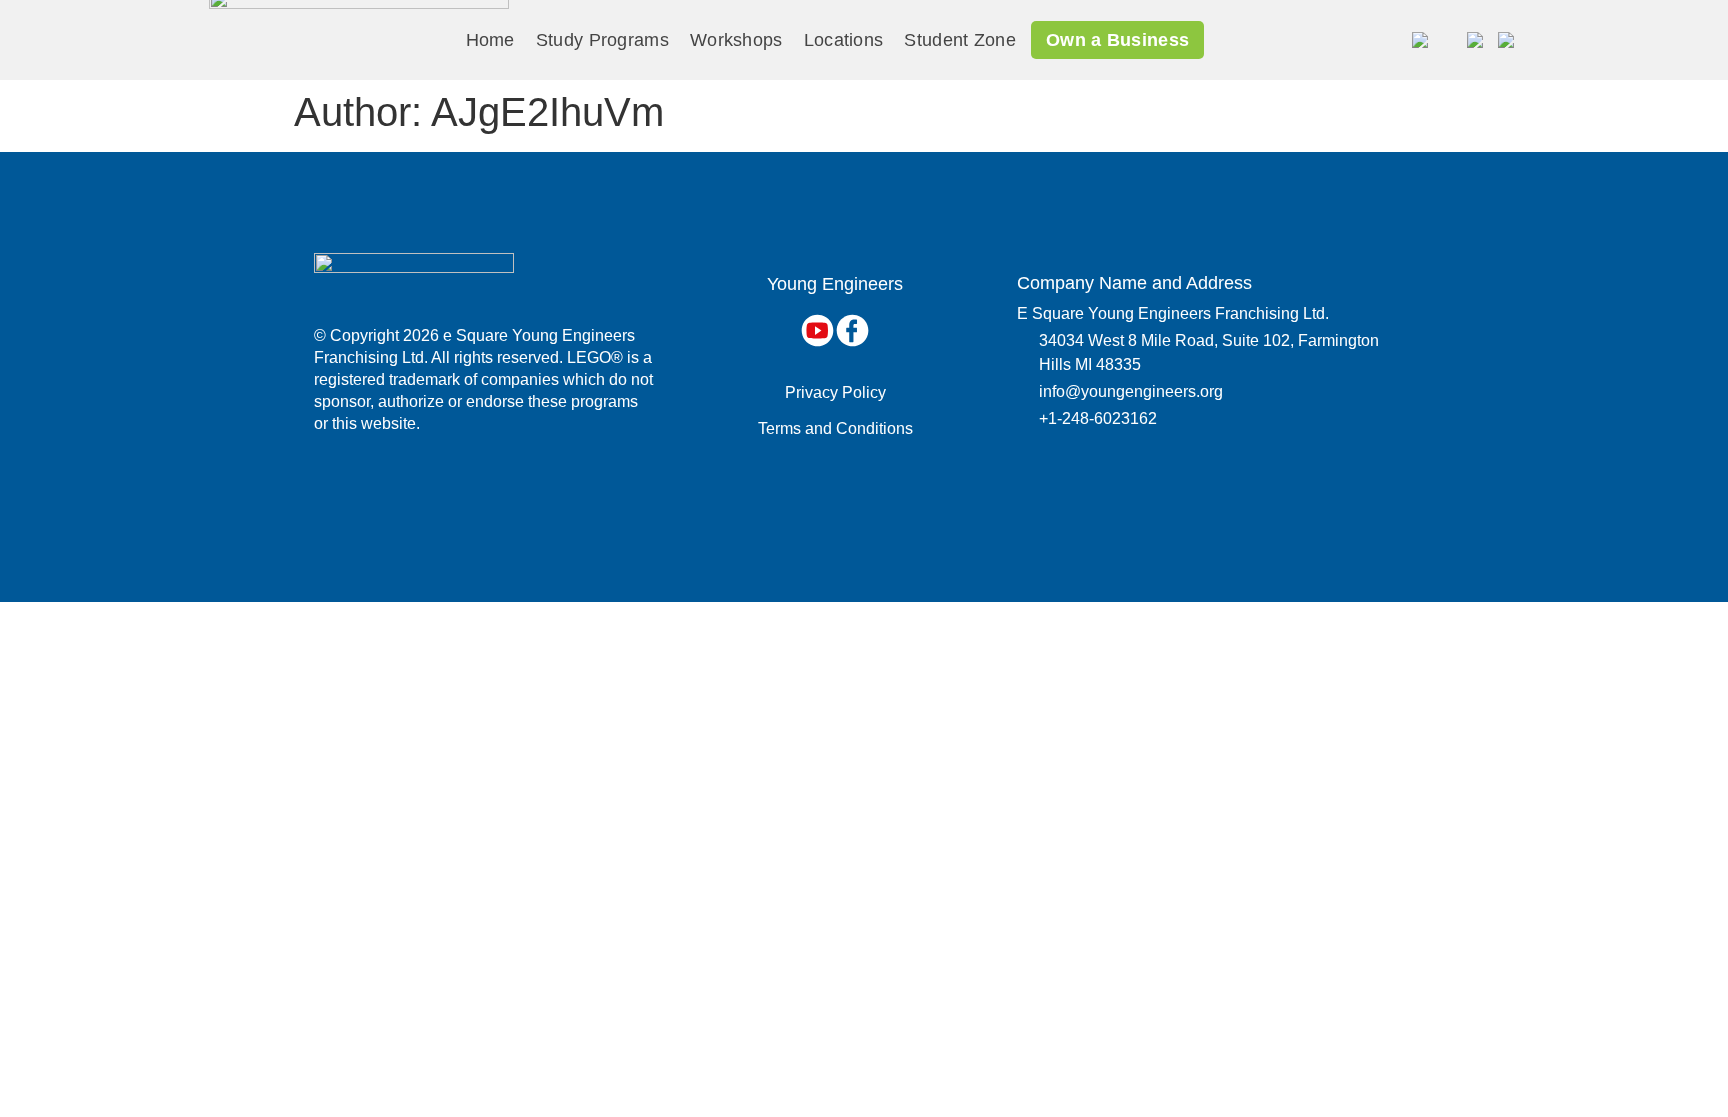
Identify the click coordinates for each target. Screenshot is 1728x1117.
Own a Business (1117, 40)
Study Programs (602, 40)
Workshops (736, 40)
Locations (844, 40)
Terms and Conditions (835, 428)
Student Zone (960, 40)
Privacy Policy (835, 392)
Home (490, 40)
